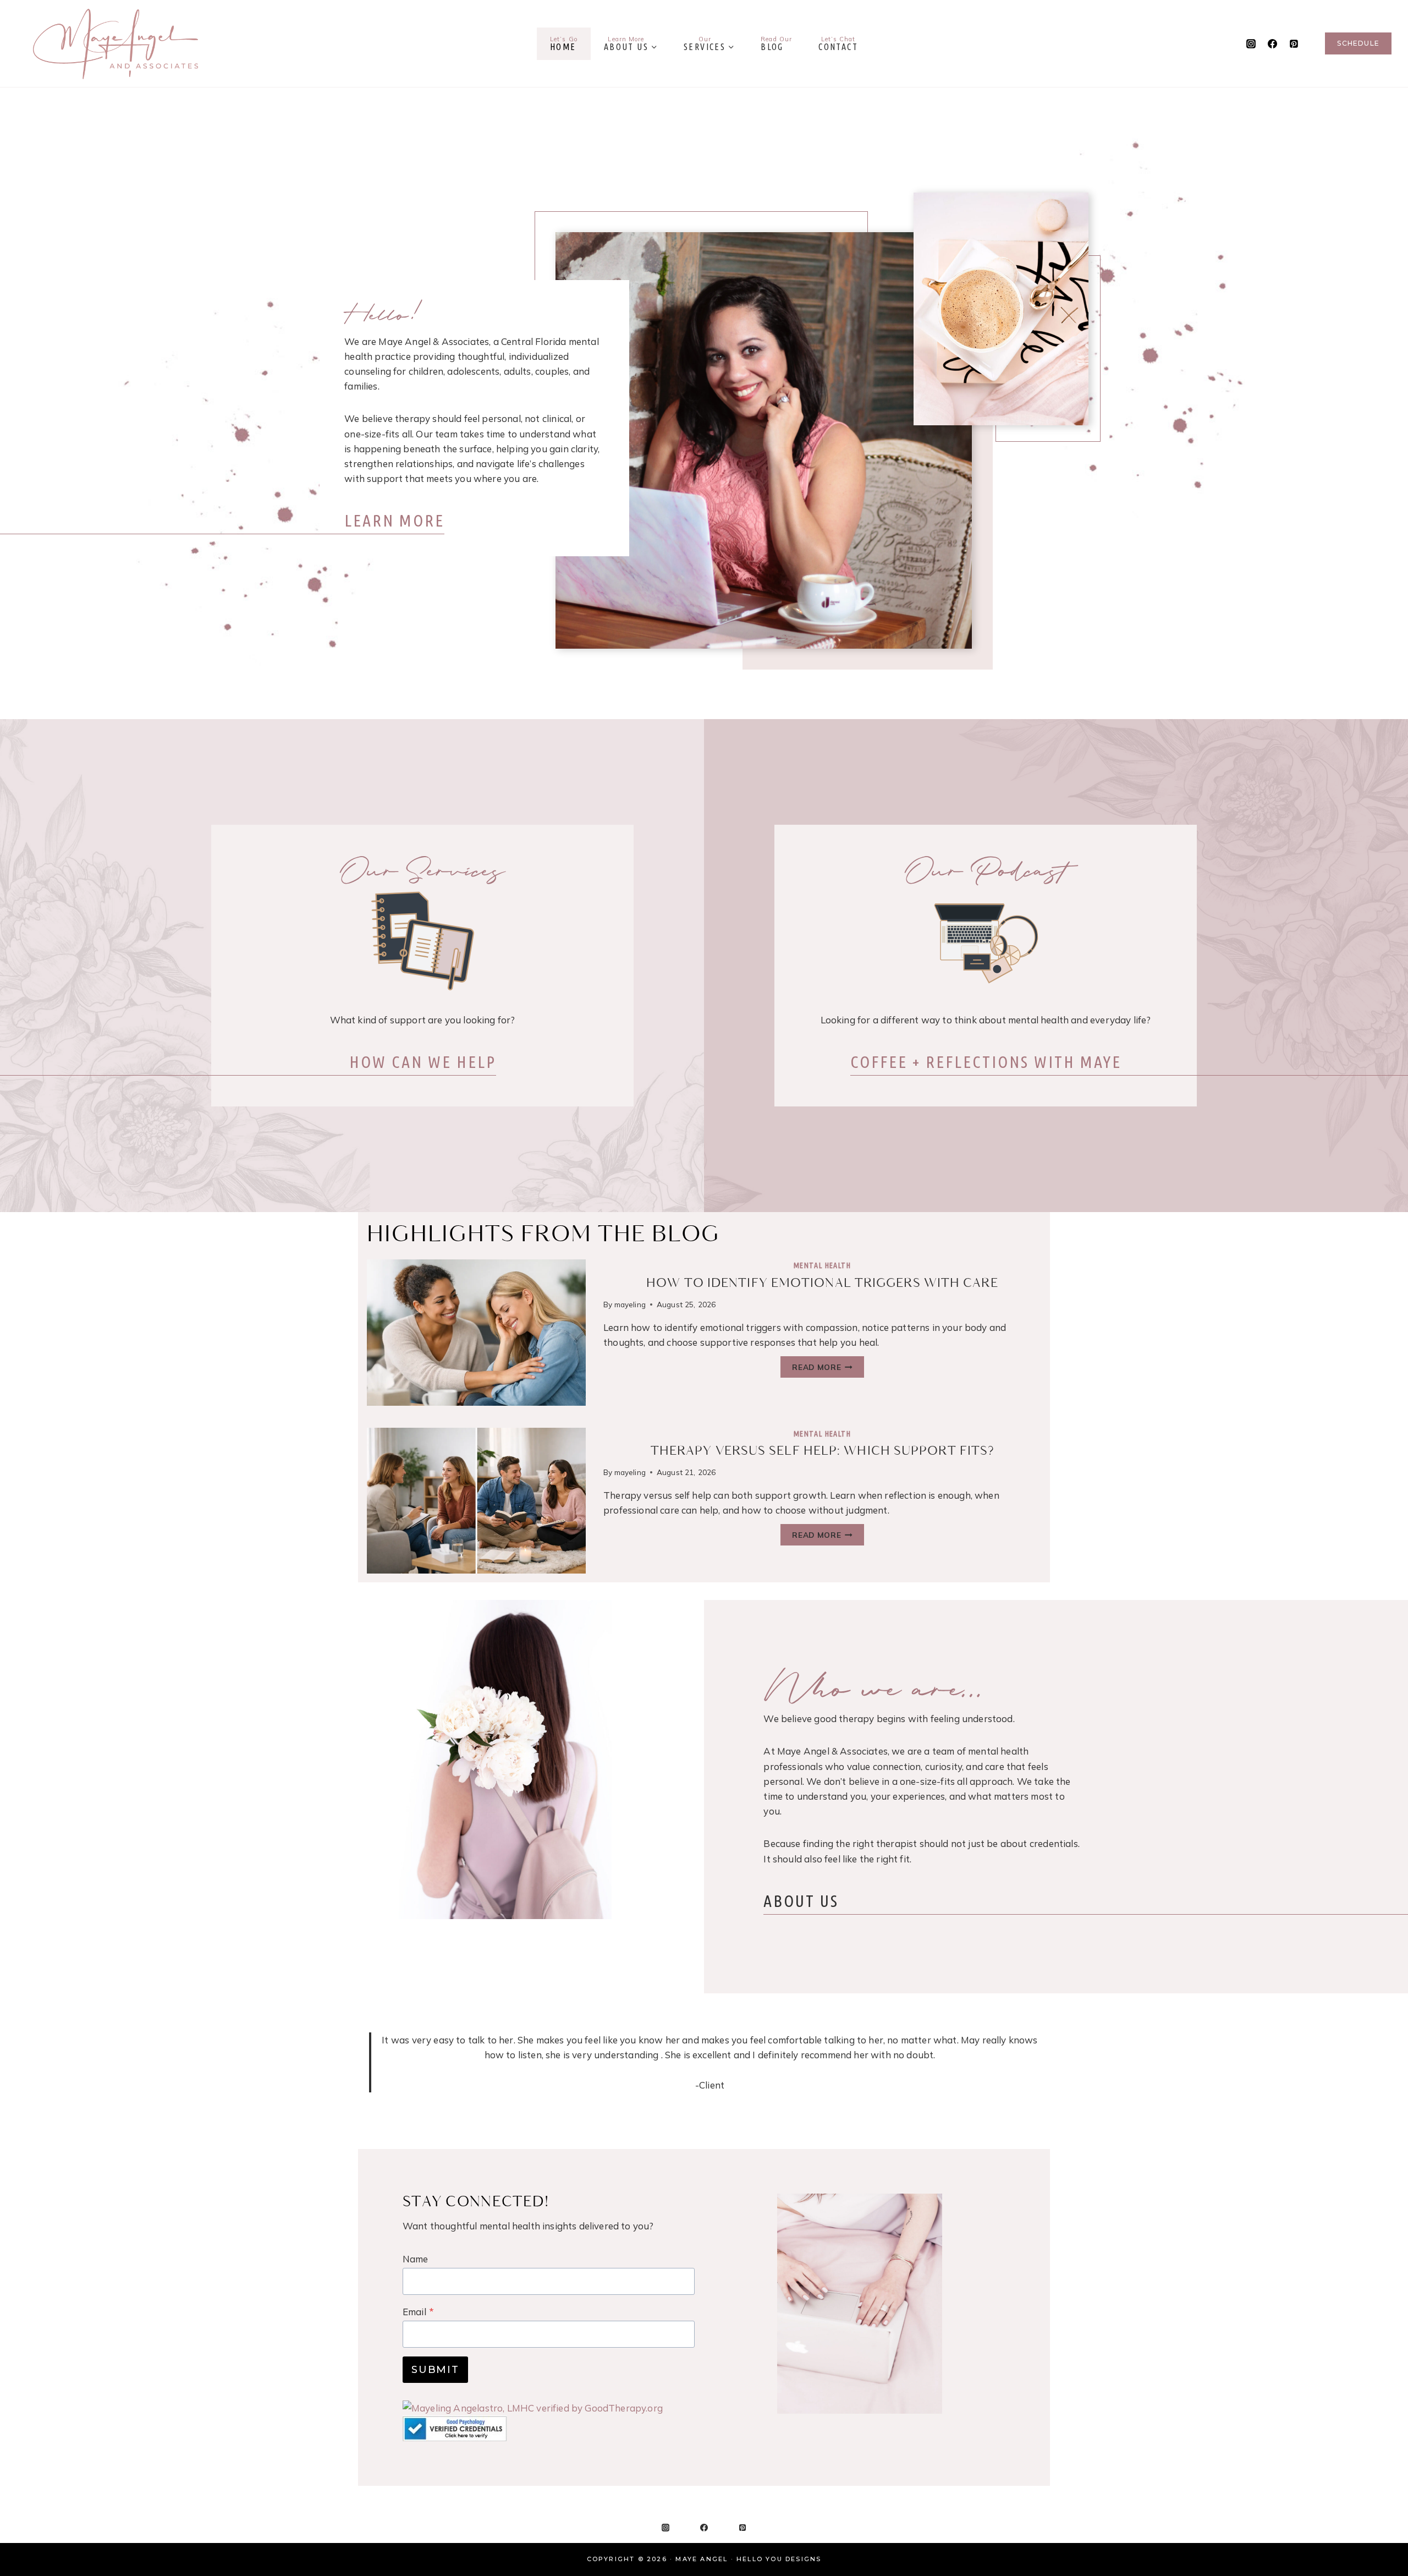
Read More (828, 1369)
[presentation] (476, 1332)
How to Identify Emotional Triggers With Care (822, 1283)
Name (416, 2259)
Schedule (1358, 43)
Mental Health (822, 1265)
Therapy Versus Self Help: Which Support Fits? (823, 1451)
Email (418, 2312)
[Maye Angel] (116, 43)
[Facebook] (1272, 43)
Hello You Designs (779, 2559)
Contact (838, 43)
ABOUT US (801, 1901)
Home (564, 43)
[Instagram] (1251, 43)
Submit (435, 2370)
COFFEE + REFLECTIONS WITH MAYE (986, 1062)
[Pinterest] (1294, 43)
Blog (776, 43)
